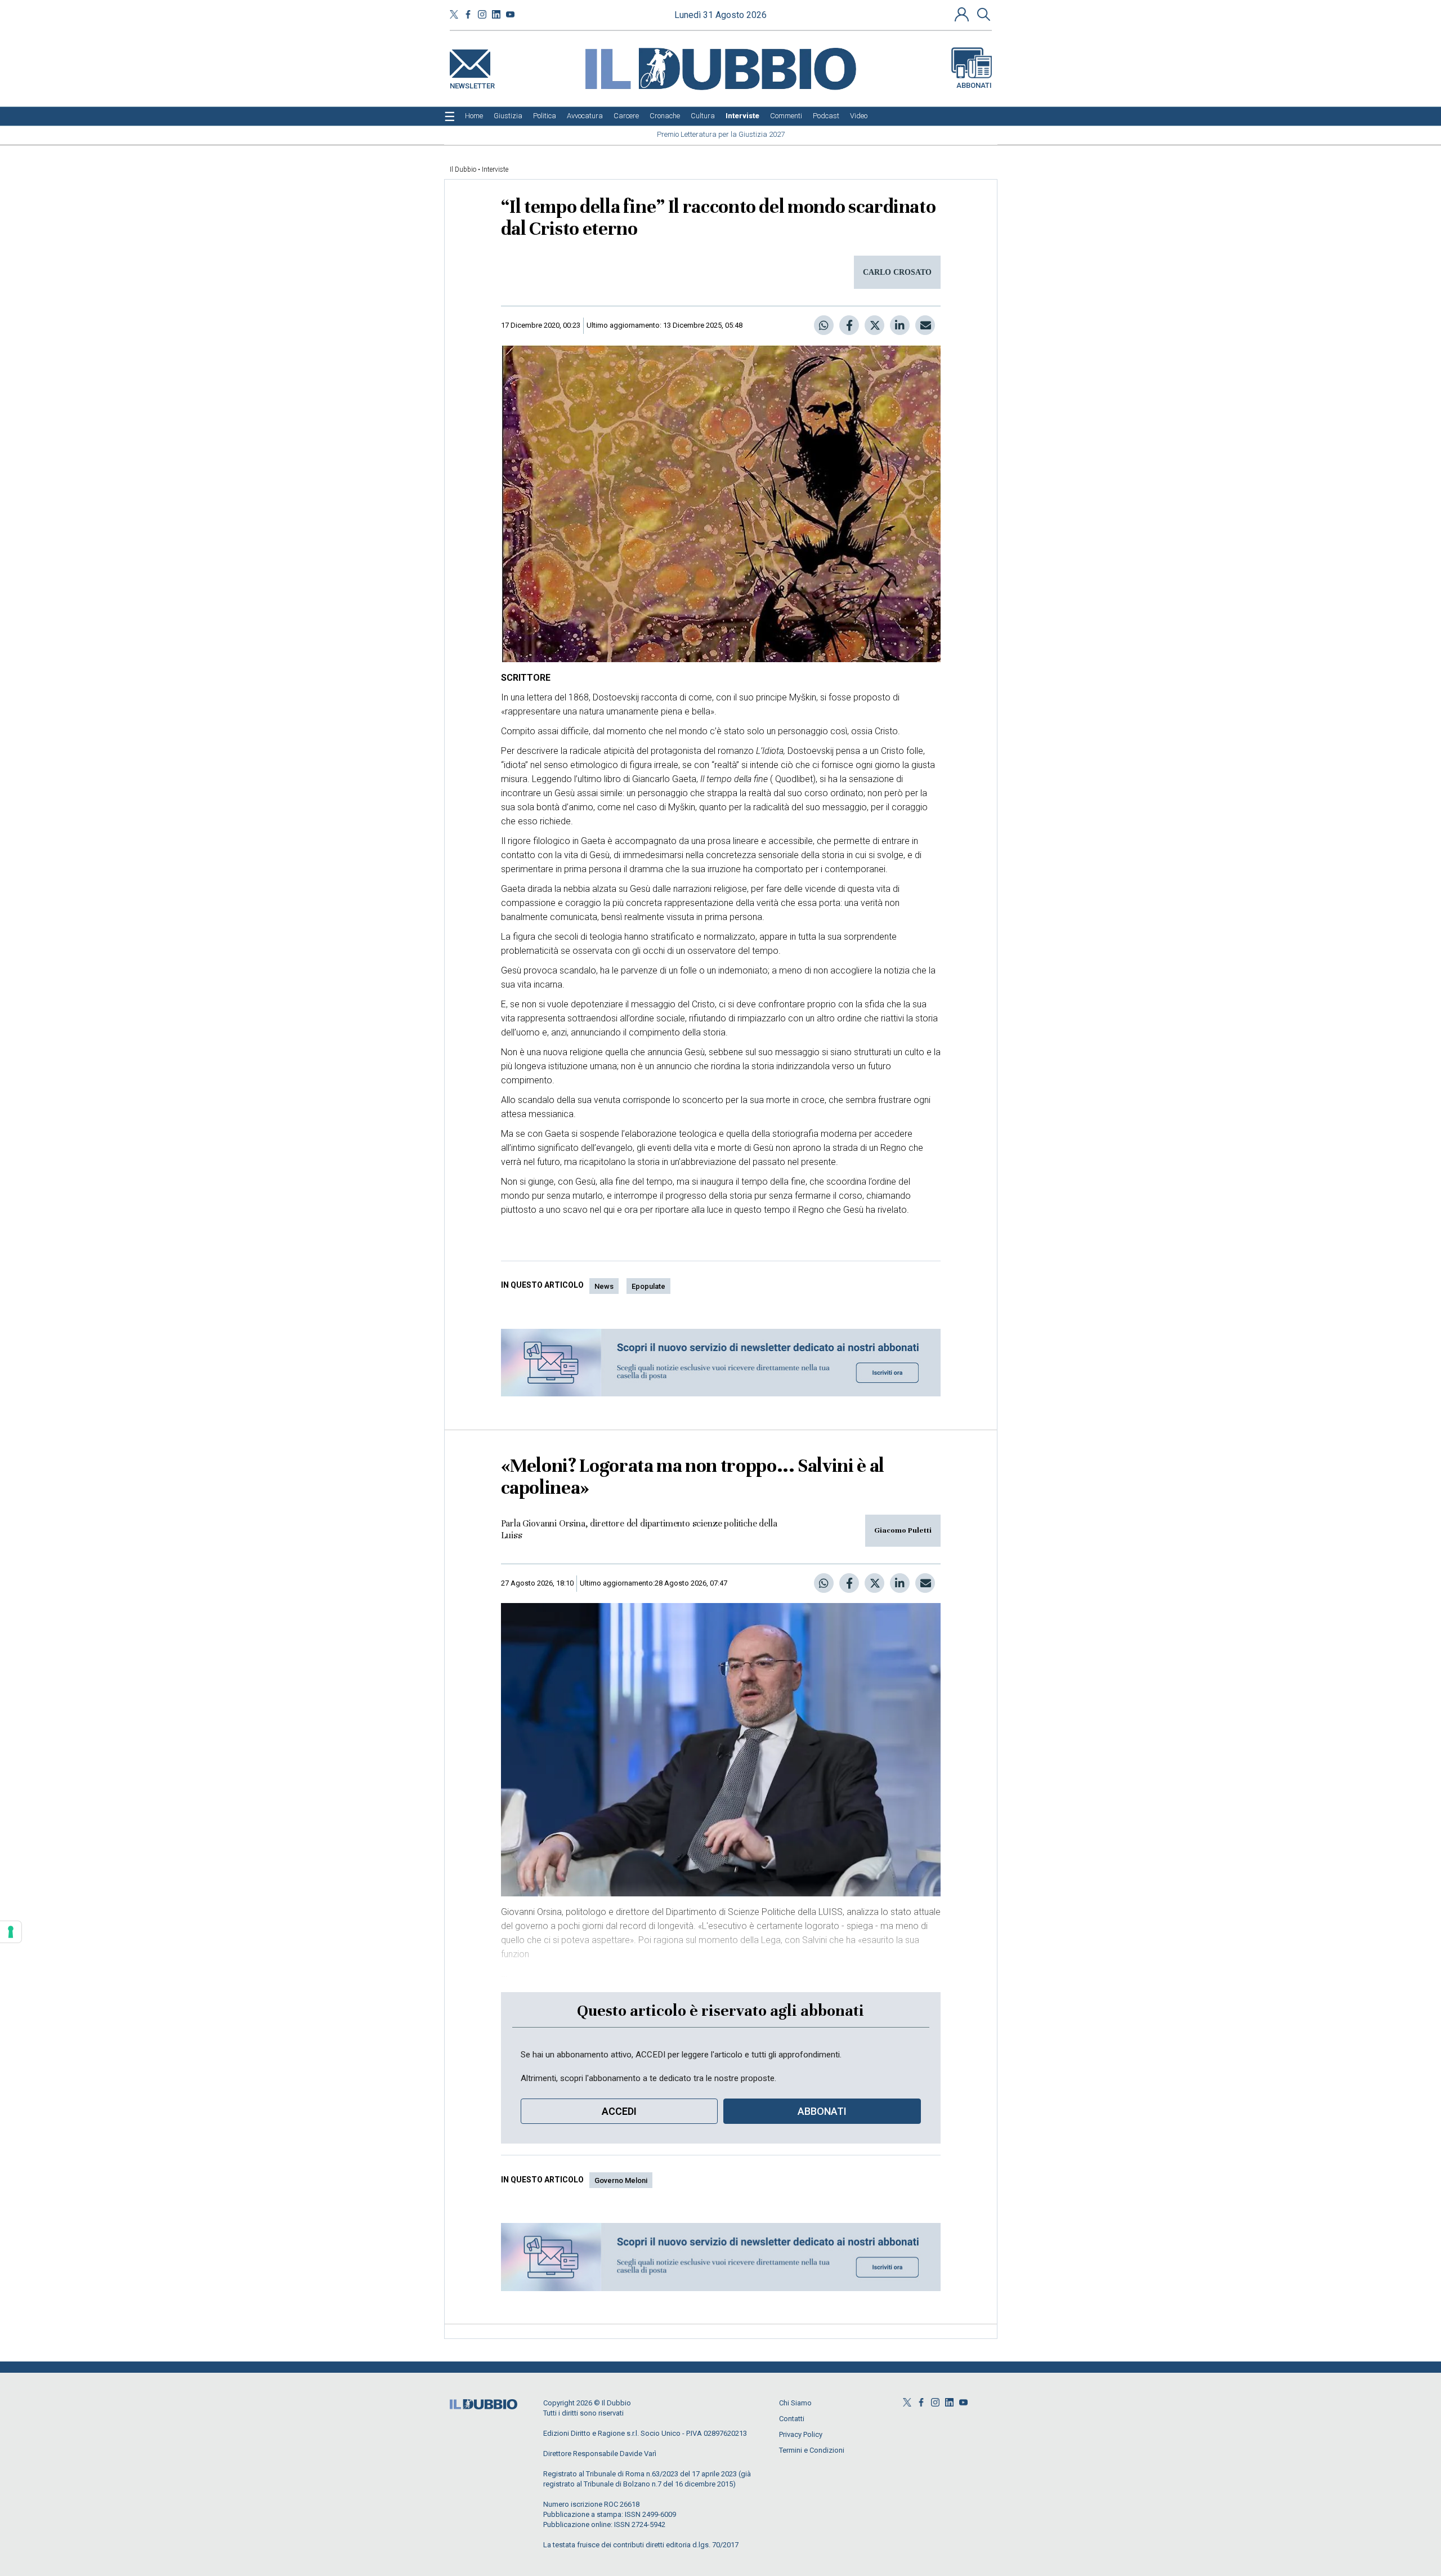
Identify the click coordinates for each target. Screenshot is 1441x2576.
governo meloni (621, 2180)
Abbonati (974, 85)
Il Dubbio (463, 169)
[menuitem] (474, 116)
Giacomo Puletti (903, 1530)
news (604, 1286)
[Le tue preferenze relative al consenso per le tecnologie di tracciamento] (11, 1932)
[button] (963, 14)
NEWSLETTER (472, 84)
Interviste (495, 169)
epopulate (648, 1286)
